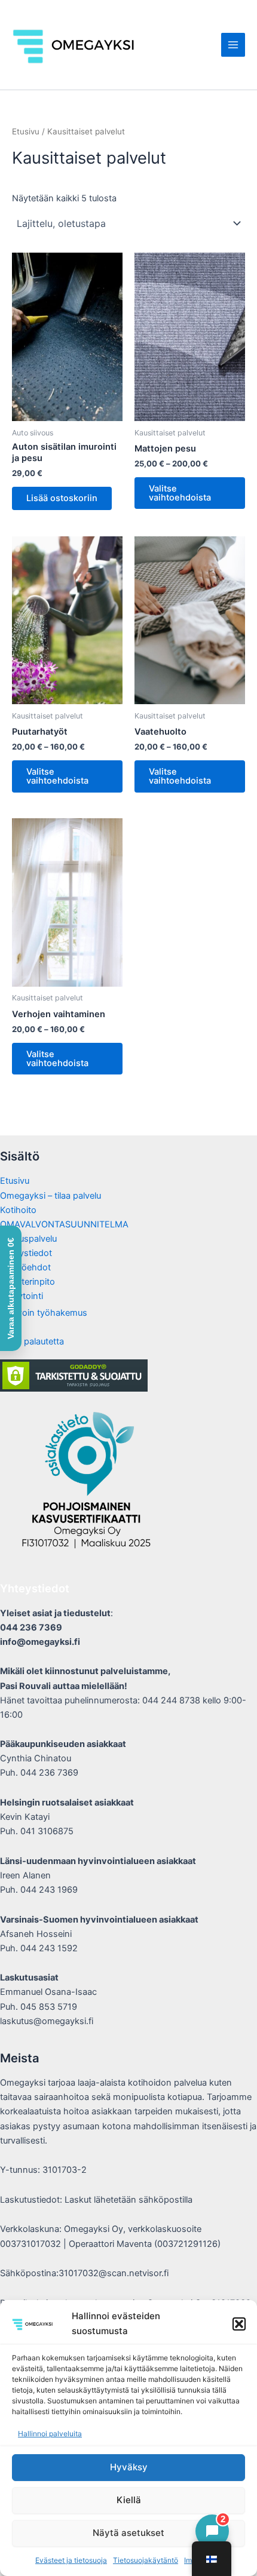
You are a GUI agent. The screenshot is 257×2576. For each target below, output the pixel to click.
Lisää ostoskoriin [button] (62, 498)
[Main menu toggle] (233, 45)
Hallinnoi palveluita (50, 2434)
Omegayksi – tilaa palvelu (51, 1196)
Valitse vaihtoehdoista (180, 493)
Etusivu (26, 131)
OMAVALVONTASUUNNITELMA (64, 1224)
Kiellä (129, 2500)
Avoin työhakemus (50, 1313)
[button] (239, 2324)
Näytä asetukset (128, 2533)
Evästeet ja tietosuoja (71, 2560)
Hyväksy (129, 2467)
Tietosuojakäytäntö (146, 2560)
